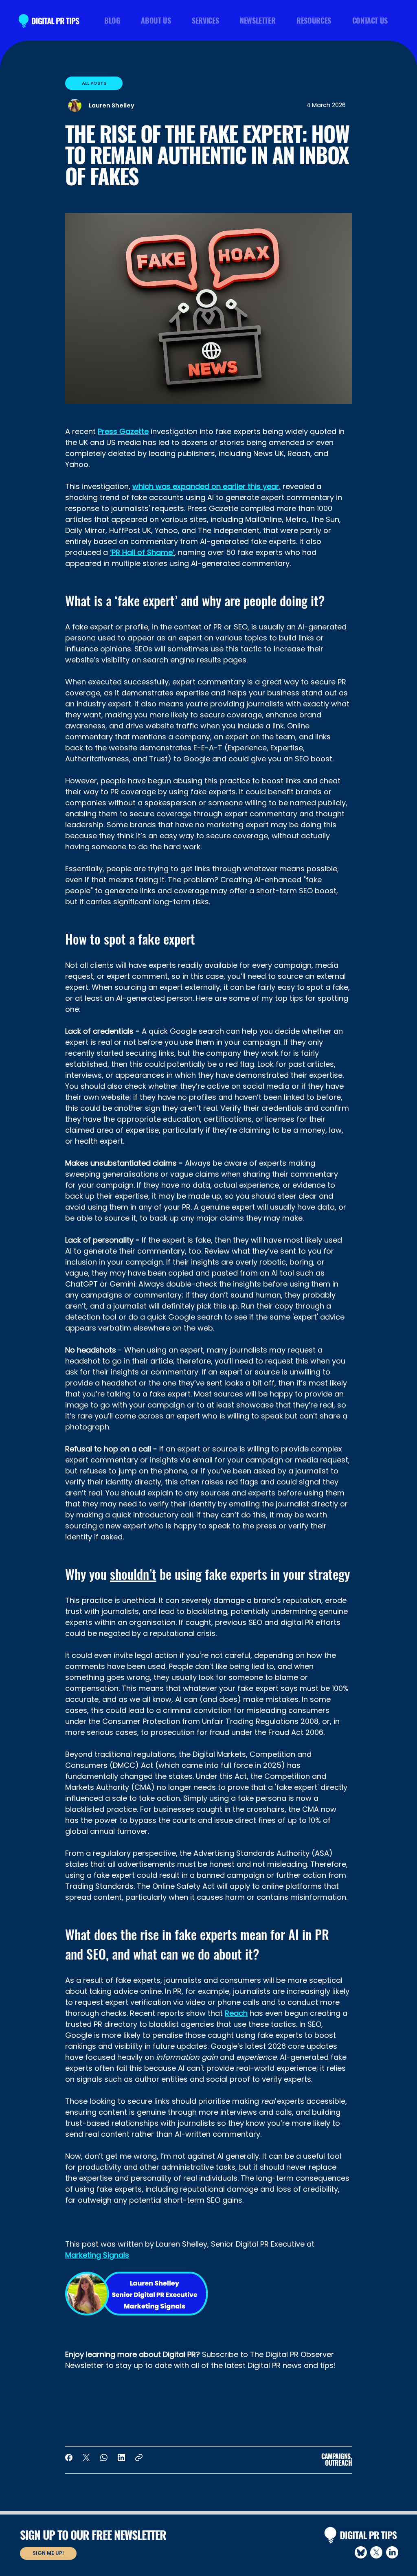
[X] (376, 2552)
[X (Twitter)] (86, 2458)
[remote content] (208, 2404)
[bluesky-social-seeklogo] (361, 2552)
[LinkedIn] (121, 2458)
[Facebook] (69, 2458)
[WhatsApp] (104, 2458)
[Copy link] (139, 2458)
